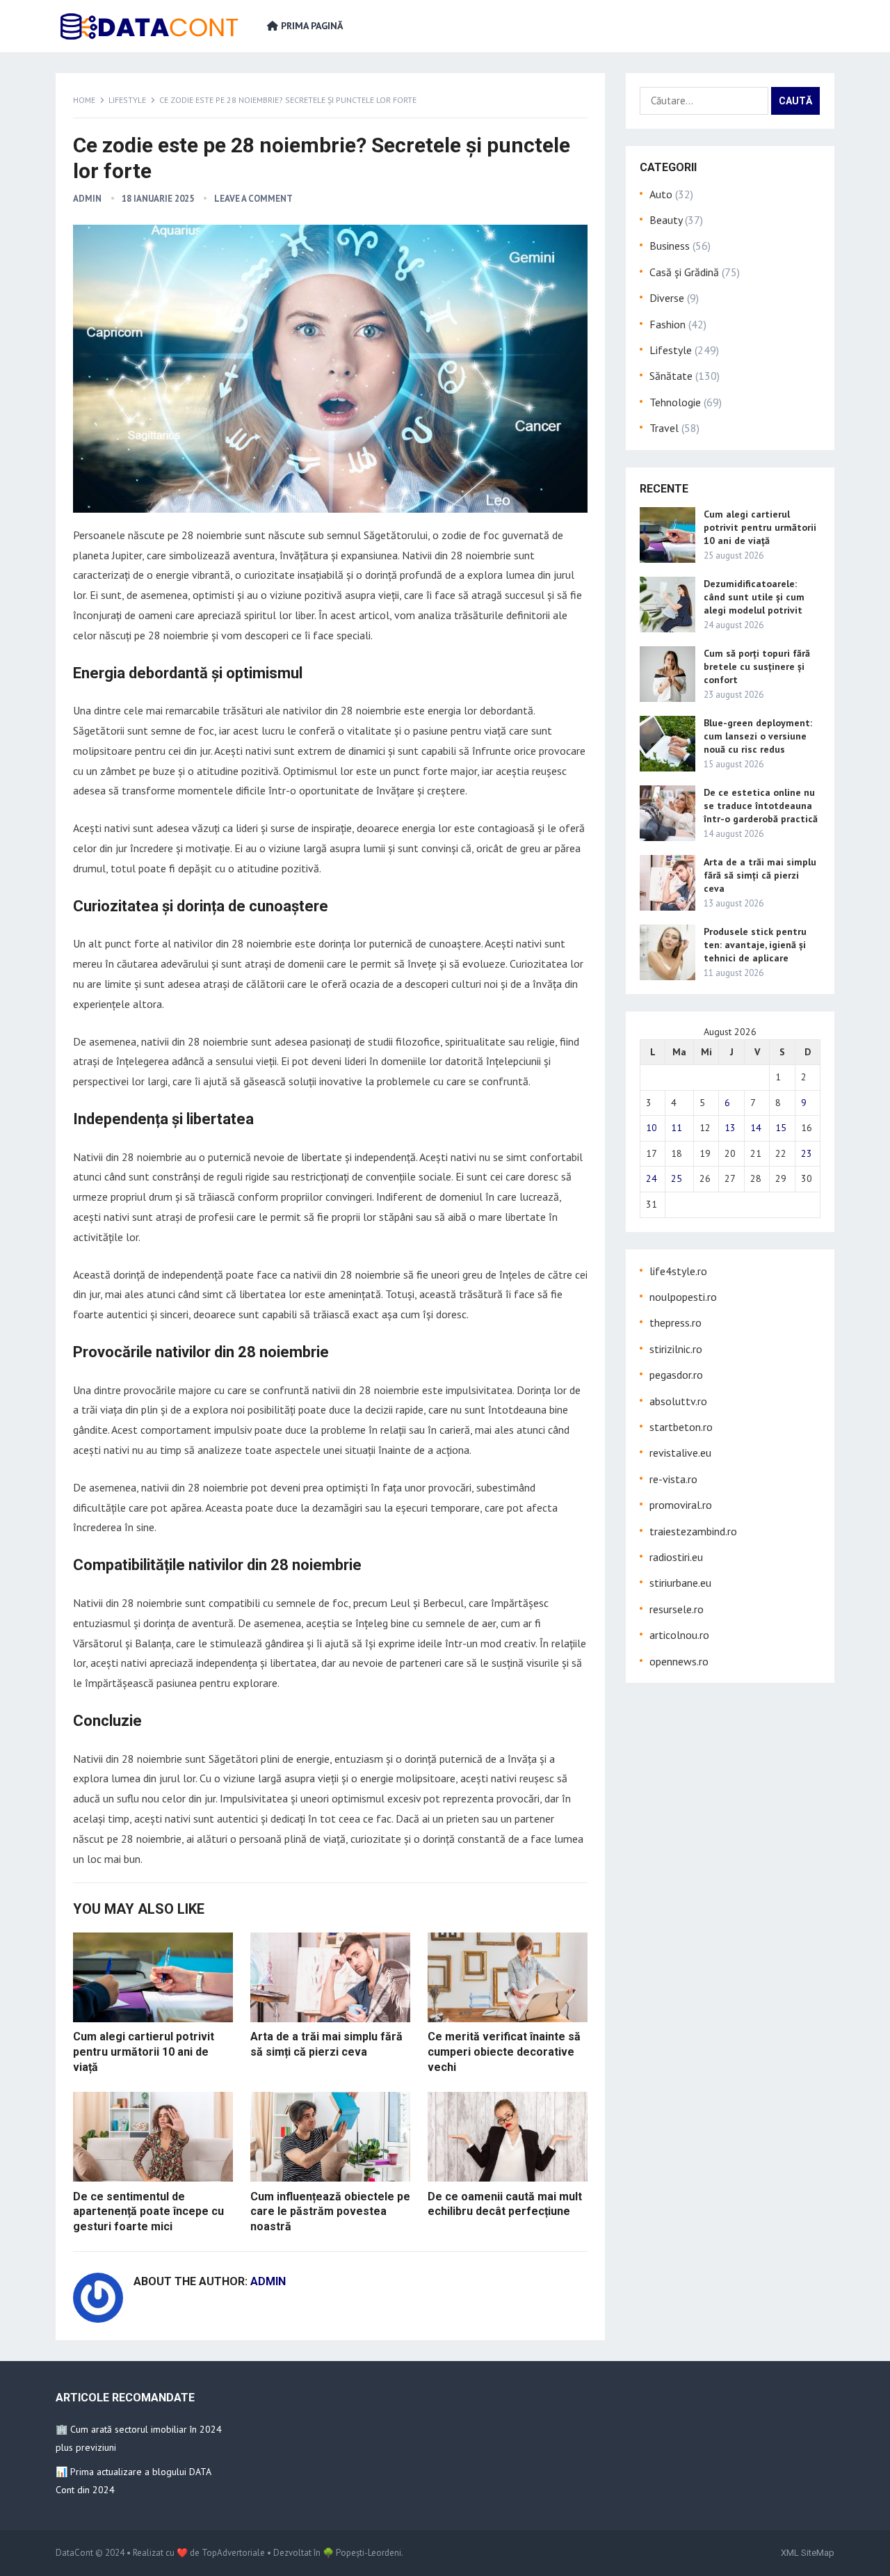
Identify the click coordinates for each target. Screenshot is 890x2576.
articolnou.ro (679, 1635)
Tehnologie (675, 402)
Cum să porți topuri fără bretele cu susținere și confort (757, 666)
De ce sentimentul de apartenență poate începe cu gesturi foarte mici (148, 2211)
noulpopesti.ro (683, 1297)
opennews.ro (679, 1661)
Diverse (667, 298)
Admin (87, 199)
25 (677, 1178)
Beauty (666, 220)
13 (730, 1128)
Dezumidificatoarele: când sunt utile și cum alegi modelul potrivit (754, 597)
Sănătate (671, 376)
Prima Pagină (310, 26)
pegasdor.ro (676, 1375)
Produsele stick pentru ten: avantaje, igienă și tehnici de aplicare (755, 945)
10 (652, 1128)
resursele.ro (677, 1609)
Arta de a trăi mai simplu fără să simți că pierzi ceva (760, 875)
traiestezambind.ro (693, 1531)
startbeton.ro (681, 1427)
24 (652, 1178)
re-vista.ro (673, 1479)
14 (756, 1128)
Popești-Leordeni (369, 2553)
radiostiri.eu (676, 1557)
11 (677, 1128)
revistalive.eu (680, 1453)
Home (84, 100)
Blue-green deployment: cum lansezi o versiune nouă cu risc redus (758, 736)
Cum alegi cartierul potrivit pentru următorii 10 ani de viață (144, 2051)
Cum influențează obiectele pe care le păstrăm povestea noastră (330, 2211)
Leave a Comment (253, 199)
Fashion (667, 324)
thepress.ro (675, 1322)
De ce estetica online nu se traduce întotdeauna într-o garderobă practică (761, 806)
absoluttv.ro (678, 1401)
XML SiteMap (808, 2553)
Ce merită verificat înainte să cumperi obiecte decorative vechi (504, 2051)
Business (670, 246)
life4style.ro (678, 1271)
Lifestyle (127, 100)
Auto (661, 194)
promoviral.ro (681, 1505)
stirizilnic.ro (676, 1349)
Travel (664, 428)
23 (807, 1153)
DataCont (74, 2553)
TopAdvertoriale (233, 2553)
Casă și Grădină (684, 272)
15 (781, 1128)
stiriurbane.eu (680, 1583)
